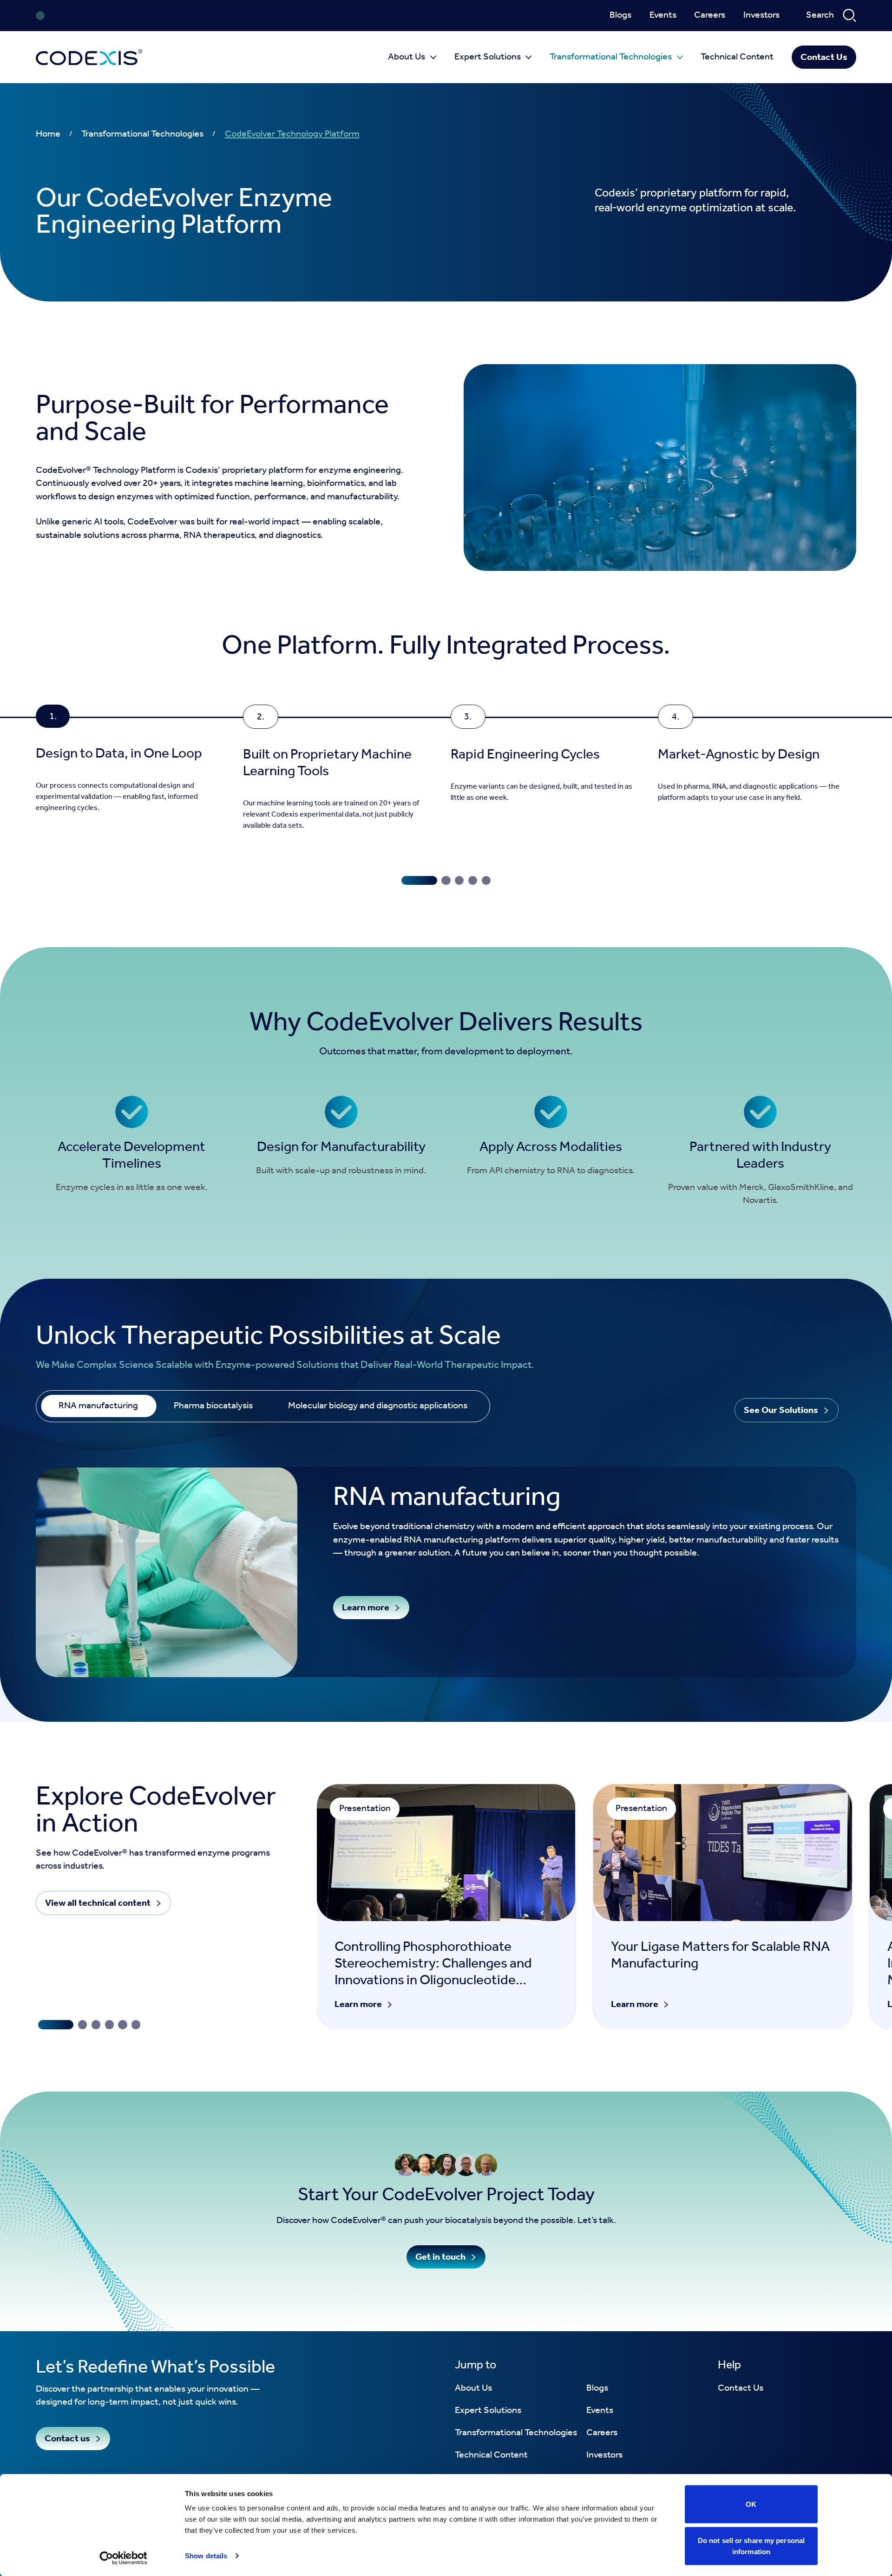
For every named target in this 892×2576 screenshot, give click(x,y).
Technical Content (737, 57)
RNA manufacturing (98, 1406)
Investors (761, 16)
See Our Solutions (781, 1410)
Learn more (366, 1608)
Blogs (620, 16)
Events (663, 16)
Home (48, 134)
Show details (206, 2556)
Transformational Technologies (611, 57)
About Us (407, 57)
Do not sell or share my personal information (751, 2546)
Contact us (67, 2439)
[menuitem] (620, 16)
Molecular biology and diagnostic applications (378, 1406)
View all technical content (98, 1903)
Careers (710, 16)
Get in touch (440, 2257)
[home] (89, 57)
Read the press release (312, 16)
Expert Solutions (488, 57)
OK (751, 2504)
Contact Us (824, 57)
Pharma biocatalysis (213, 1406)
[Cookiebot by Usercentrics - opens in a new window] (123, 2558)
